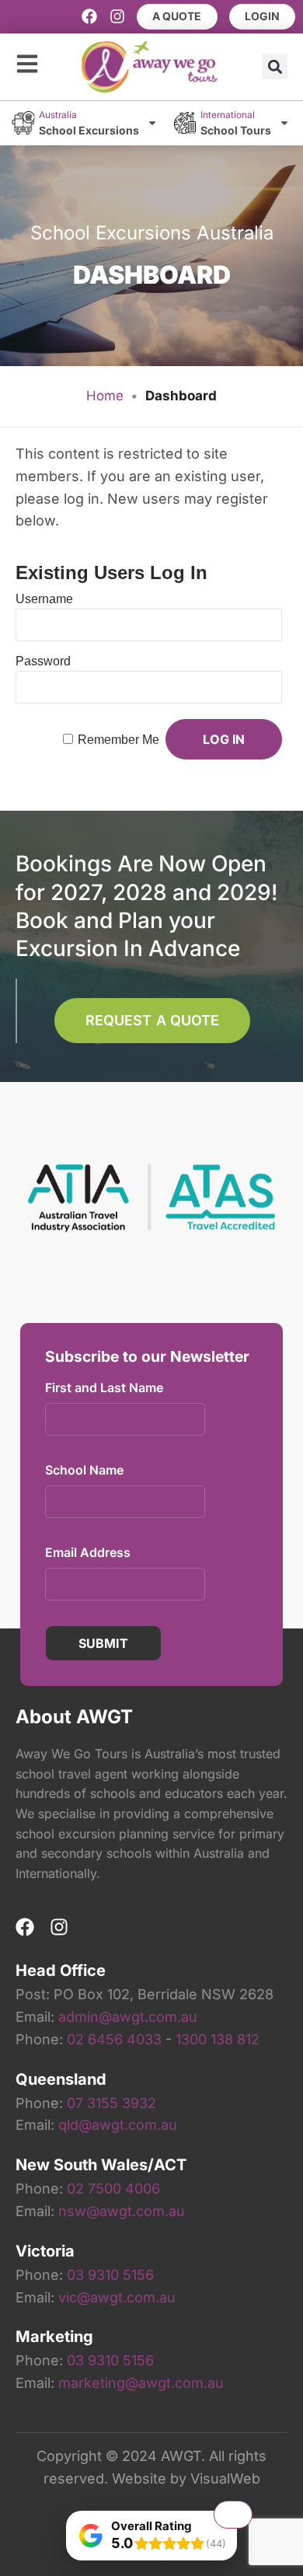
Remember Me (118, 740)
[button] (275, 66)
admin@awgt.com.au (128, 2017)
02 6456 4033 (114, 2039)
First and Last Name (104, 1387)
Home (105, 396)
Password (43, 661)
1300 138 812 (218, 2039)
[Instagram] (117, 16)
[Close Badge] (233, 2515)
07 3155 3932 (111, 2103)
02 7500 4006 (113, 2189)
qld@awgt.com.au (118, 2125)
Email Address (88, 1552)
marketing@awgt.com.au (141, 2383)
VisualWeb (225, 2478)
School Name (84, 1470)
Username (44, 599)
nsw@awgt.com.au (122, 2211)
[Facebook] (89, 16)
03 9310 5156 (110, 2275)
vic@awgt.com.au (117, 2297)
